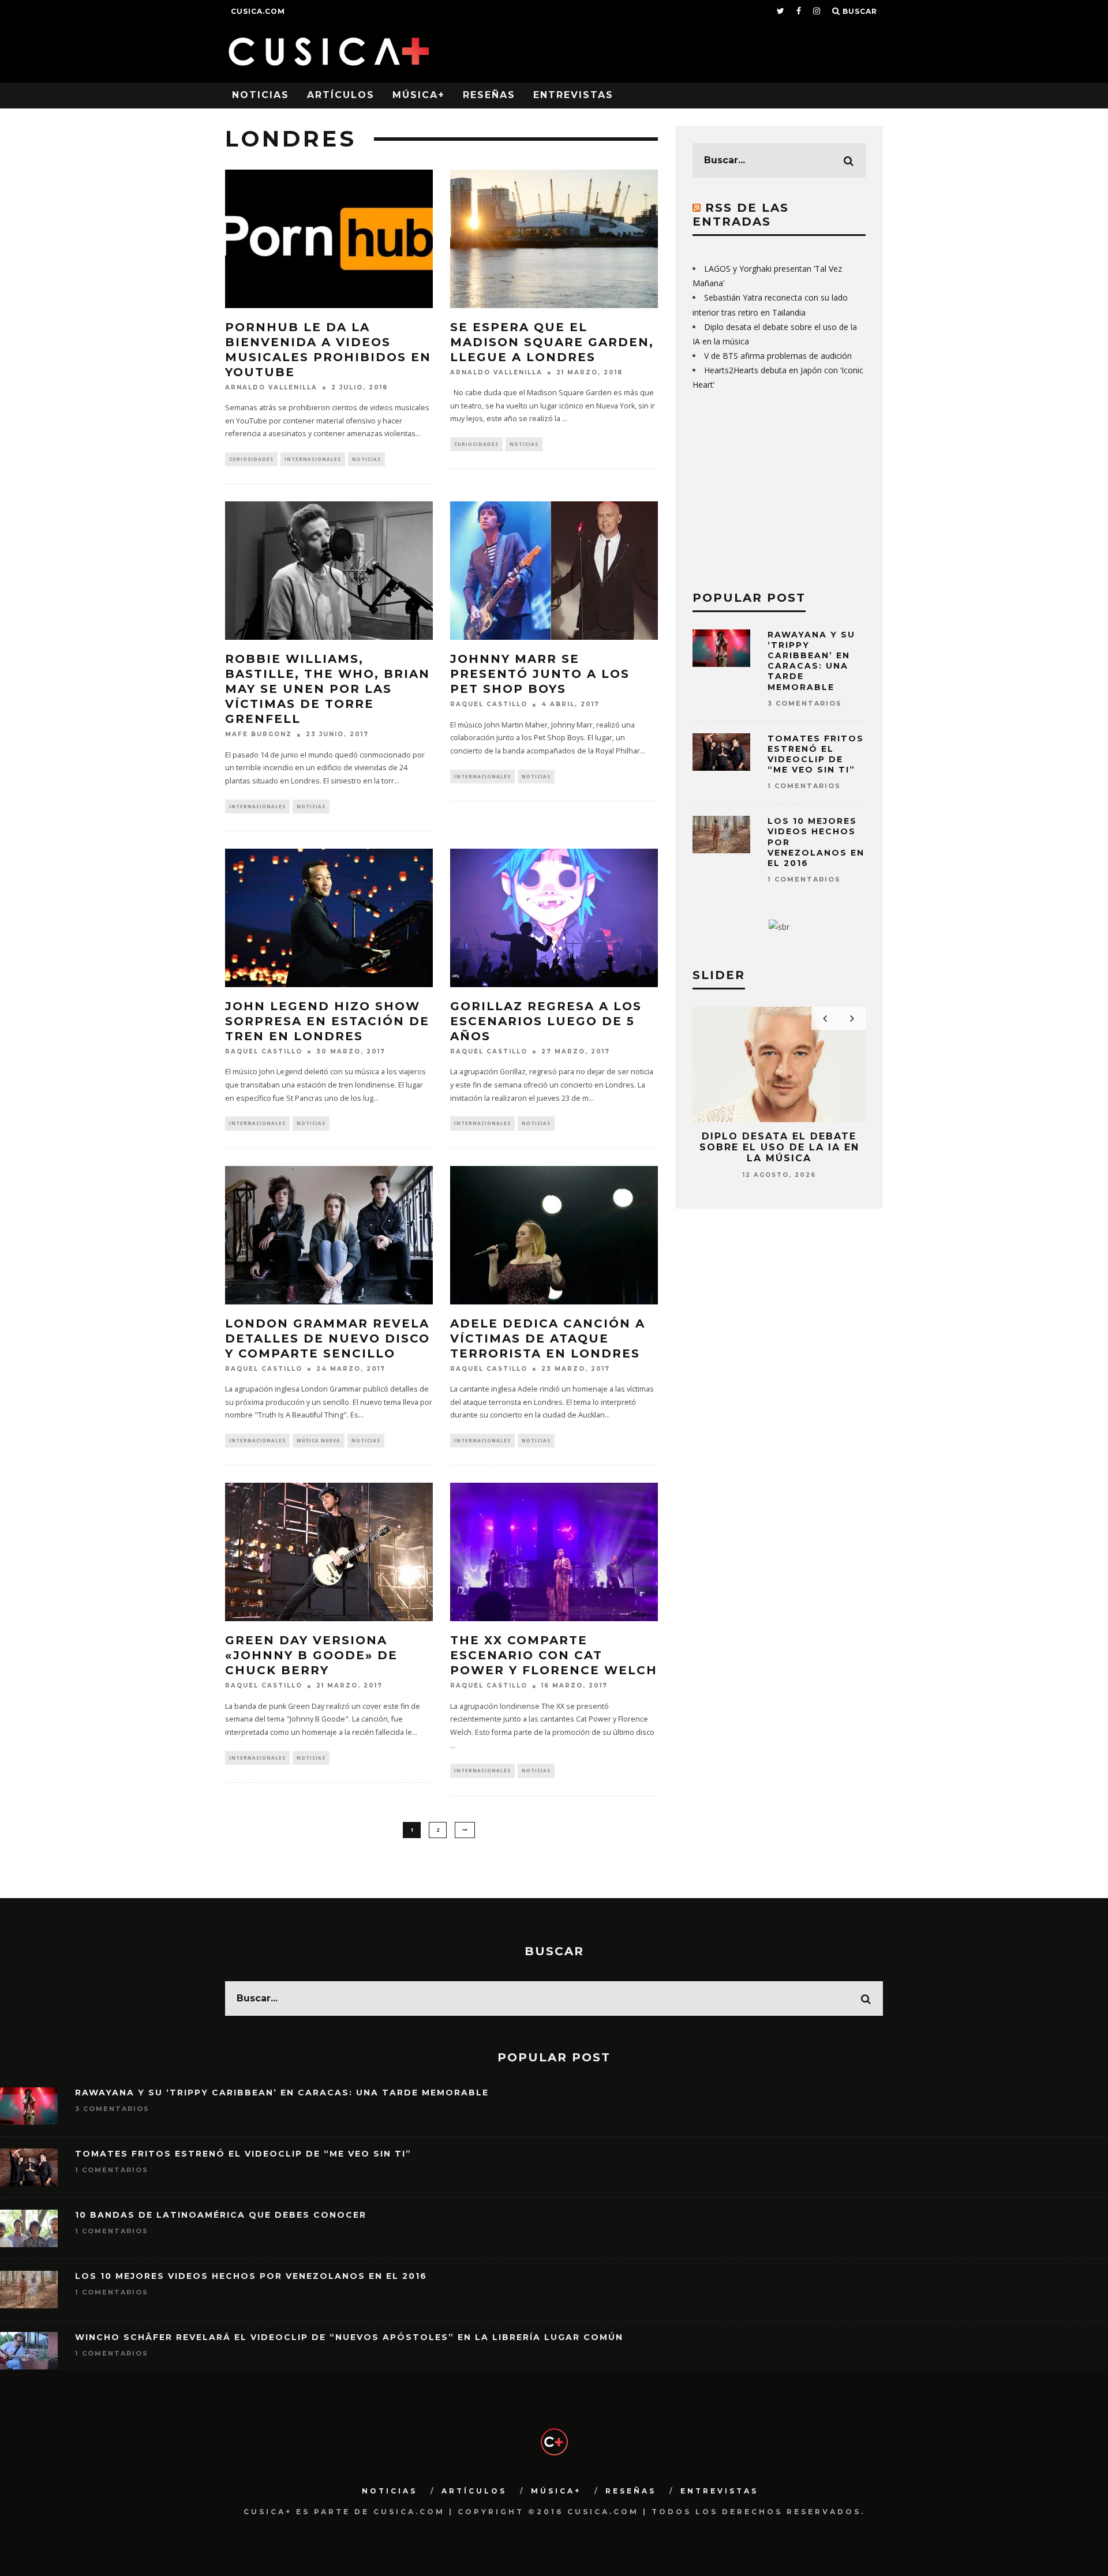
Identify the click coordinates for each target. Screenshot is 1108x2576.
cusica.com (258, 11)
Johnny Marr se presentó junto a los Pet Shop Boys (540, 674)
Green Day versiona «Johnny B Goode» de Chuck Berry (311, 1655)
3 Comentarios (805, 703)
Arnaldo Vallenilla (271, 387)
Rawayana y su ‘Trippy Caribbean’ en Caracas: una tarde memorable (811, 661)
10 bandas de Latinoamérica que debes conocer (221, 2215)
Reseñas (489, 95)
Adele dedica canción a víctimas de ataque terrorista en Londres (548, 1338)
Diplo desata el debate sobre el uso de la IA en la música (779, 1147)
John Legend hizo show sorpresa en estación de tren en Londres (327, 1021)
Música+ (419, 95)
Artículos (341, 95)
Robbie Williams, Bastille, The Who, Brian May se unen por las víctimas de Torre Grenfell (327, 689)
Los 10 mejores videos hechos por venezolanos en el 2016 (251, 2276)
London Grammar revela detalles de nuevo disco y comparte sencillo (327, 1338)
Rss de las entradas (741, 215)
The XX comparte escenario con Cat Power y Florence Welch (554, 1655)
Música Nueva (319, 1440)
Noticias (261, 95)
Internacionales (313, 459)
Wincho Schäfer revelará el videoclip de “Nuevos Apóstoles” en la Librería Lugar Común (349, 2337)
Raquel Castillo (489, 705)
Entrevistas (573, 95)
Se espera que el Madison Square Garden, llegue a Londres (552, 342)
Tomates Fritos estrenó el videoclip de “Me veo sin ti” (816, 754)
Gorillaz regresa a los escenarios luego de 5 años (546, 1021)
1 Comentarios (804, 786)
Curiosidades (251, 459)
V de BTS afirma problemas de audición (778, 356)
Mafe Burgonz (259, 735)
